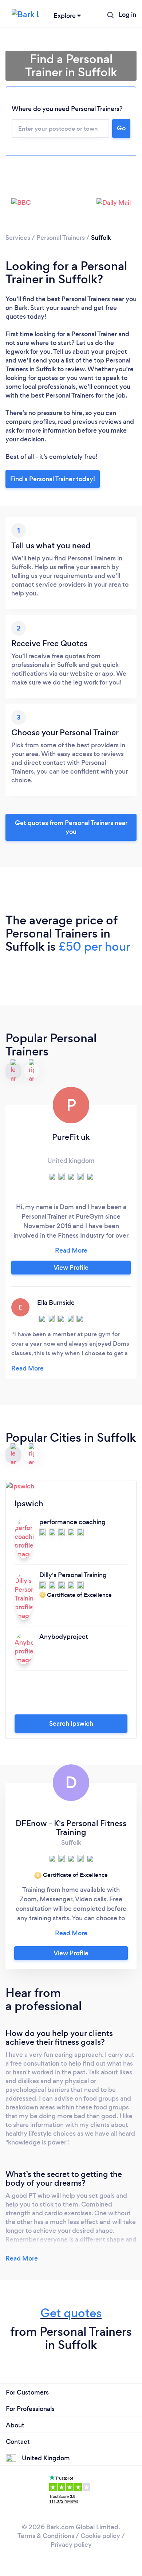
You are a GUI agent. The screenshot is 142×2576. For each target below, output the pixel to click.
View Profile (71, 1268)
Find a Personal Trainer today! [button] (53, 479)
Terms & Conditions (46, 2536)
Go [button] (121, 128)
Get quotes (71, 2313)
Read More (22, 2258)
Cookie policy (100, 2536)
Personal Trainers (61, 238)
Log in (127, 15)
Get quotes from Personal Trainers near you (71, 827)
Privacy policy (71, 2545)
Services (18, 238)
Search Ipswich (71, 1724)
